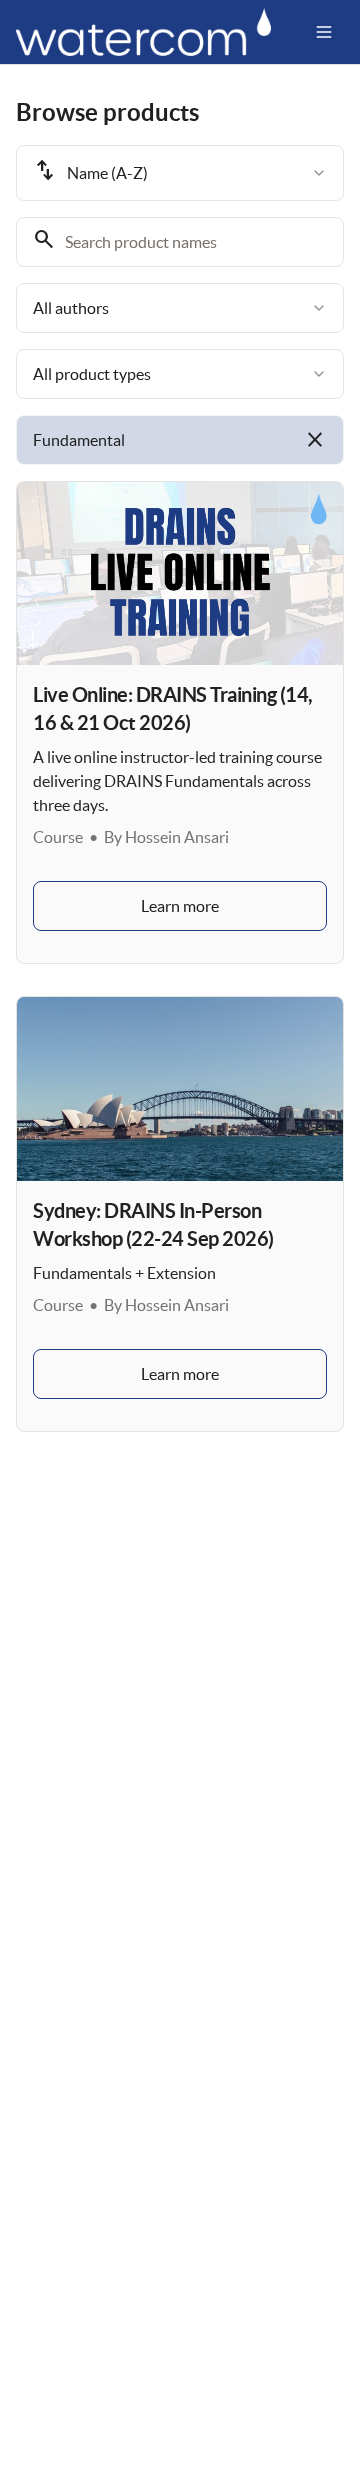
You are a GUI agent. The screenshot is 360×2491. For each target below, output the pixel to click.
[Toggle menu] (324, 32)
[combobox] (180, 173)
